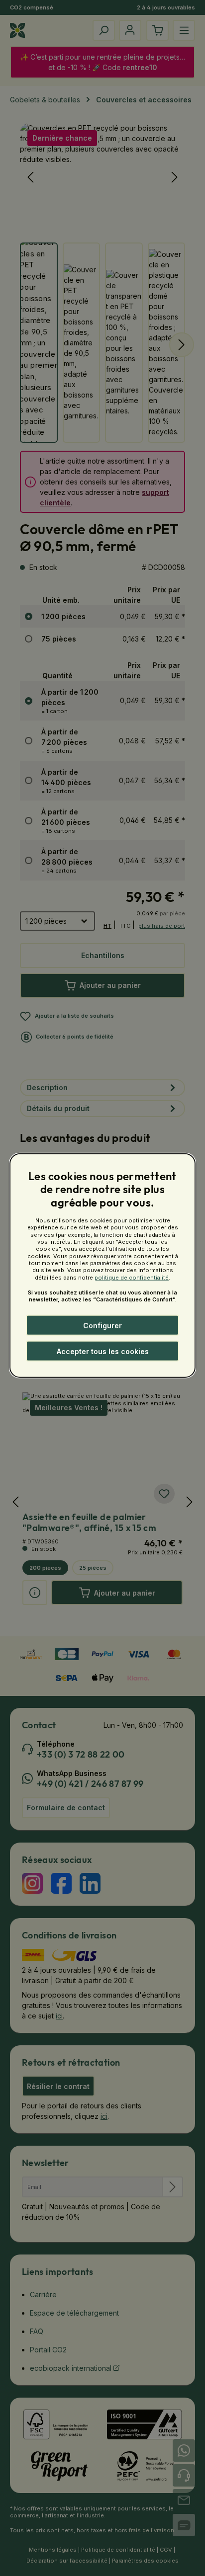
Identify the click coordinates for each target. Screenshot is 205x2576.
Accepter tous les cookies (103, 1351)
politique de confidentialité (132, 1277)
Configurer (102, 1326)
